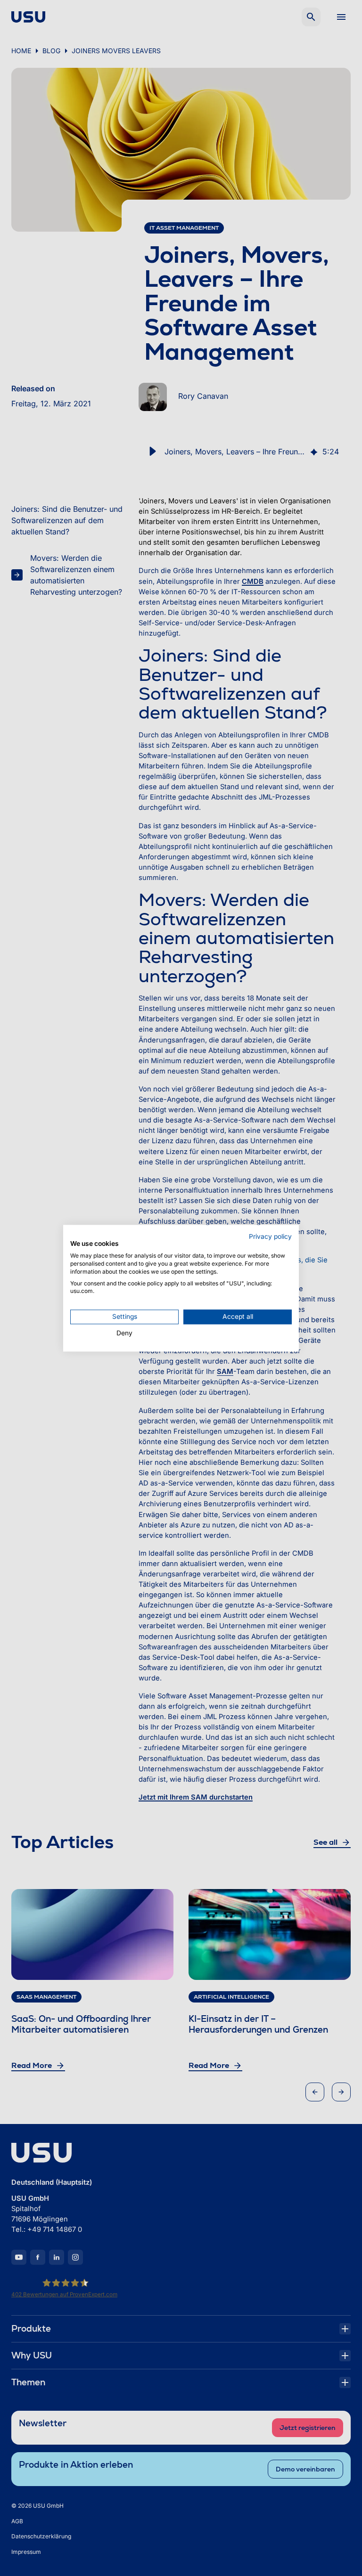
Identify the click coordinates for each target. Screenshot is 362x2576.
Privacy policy (270, 1236)
